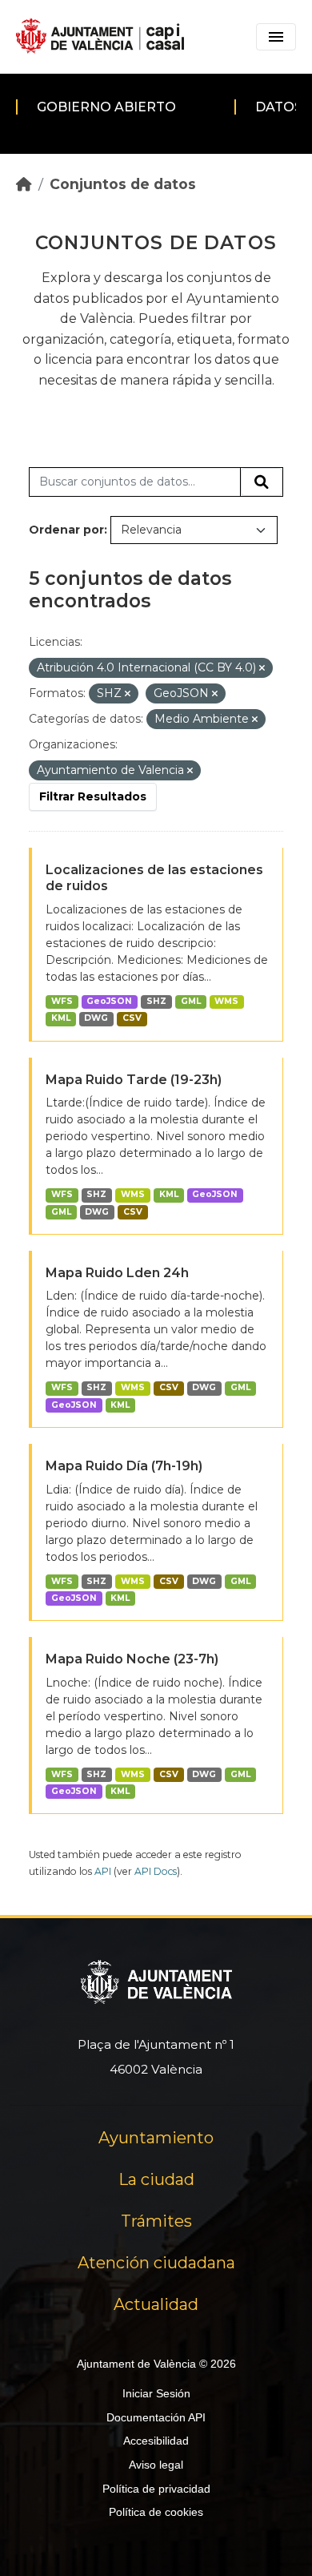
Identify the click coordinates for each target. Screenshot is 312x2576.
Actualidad (156, 2304)
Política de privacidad (156, 2489)
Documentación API (156, 2417)
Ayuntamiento (156, 2138)
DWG (96, 1018)
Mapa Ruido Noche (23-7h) (132, 1659)
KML (61, 1018)
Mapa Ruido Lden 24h (117, 1273)
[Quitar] (262, 668)
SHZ (156, 1001)
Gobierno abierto (106, 107)
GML (191, 1001)
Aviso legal (156, 2465)
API (103, 1871)
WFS (62, 1001)
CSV (132, 1018)
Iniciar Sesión (156, 2393)
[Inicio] (24, 184)
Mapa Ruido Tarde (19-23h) (134, 1080)
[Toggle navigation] (276, 37)
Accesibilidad (156, 2441)
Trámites (156, 2221)
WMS (226, 1001)
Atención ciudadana (156, 2263)
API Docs (156, 1871)
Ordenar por (66, 530)
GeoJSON (109, 1001)
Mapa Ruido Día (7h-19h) (124, 1466)
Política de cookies (156, 2512)
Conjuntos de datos (123, 184)
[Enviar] (262, 482)
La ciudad (156, 2179)
